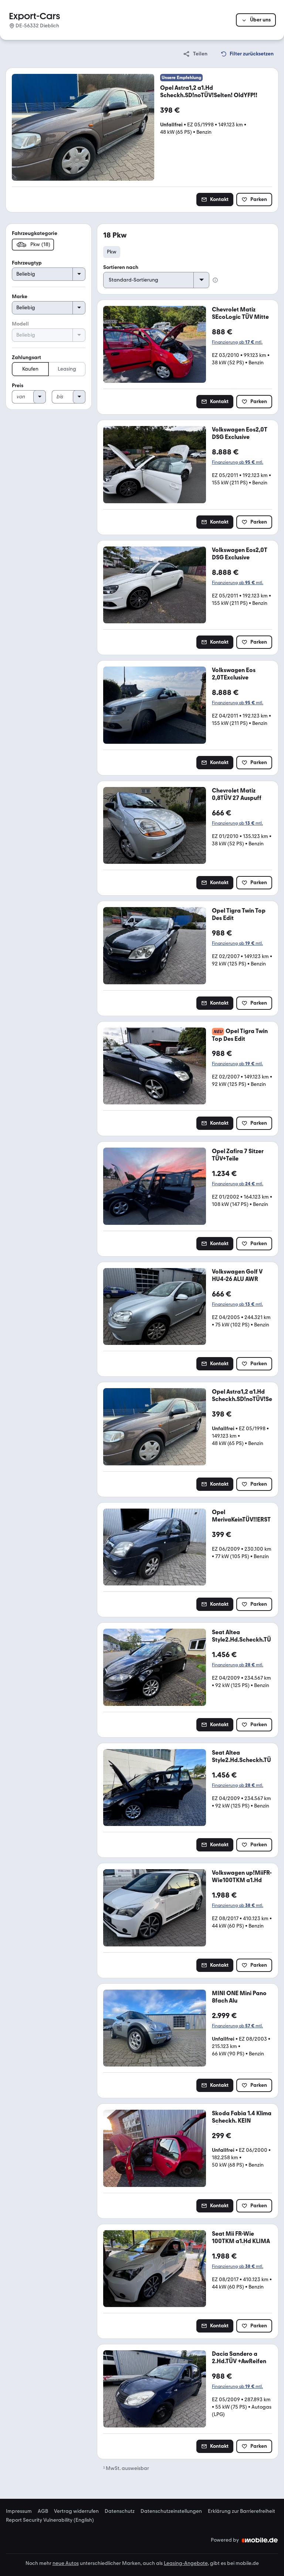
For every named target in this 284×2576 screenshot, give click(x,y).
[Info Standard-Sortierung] (215, 280)
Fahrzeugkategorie (35, 233)
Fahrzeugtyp (27, 263)
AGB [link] (43, 2511)
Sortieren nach (121, 267)
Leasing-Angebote (186, 2563)
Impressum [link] (19, 2511)
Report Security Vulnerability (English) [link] (50, 2520)
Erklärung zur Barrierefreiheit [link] (241, 2511)
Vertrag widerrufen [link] (76, 2511)
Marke (20, 297)
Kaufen (30, 369)
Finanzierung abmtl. (237, 342)
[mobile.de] (260, 2540)
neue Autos (66, 2563)
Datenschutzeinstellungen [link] (171, 2511)
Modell (20, 324)
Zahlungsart (26, 357)
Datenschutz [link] (120, 2511)
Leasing (67, 369)
